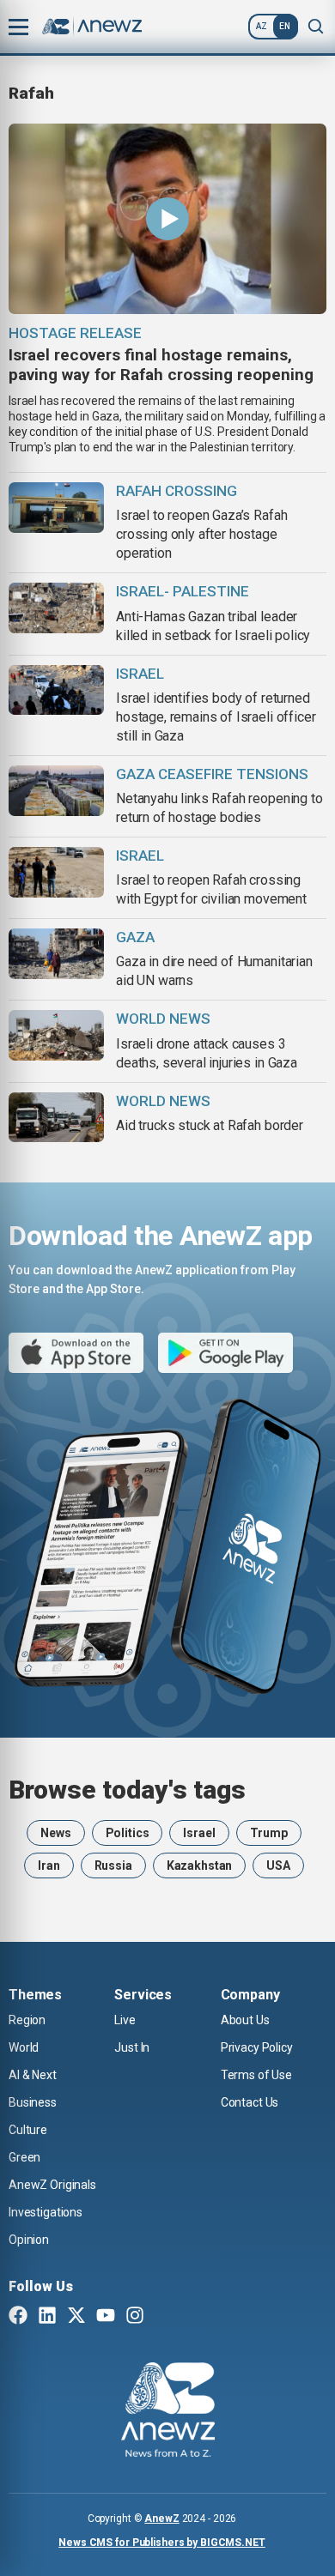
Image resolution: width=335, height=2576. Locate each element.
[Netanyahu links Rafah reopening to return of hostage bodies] (56, 791)
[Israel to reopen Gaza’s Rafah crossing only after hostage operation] (56, 508)
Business (33, 2102)
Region (27, 2020)
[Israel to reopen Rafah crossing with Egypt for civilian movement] (56, 872)
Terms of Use (256, 2075)
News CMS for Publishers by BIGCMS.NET (162, 2543)
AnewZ (161, 2519)
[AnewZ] (168, 2412)
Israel (199, 1833)
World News (163, 1019)
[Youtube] (106, 2317)
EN (285, 26)
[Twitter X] (76, 2317)
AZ (262, 26)
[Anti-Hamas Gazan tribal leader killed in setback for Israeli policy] (56, 608)
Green (24, 2157)
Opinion (29, 2240)
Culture (28, 2130)
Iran (49, 1865)
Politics (128, 1833)
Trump (269, 1833)
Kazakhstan (200, 1865)
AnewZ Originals (52, 2185)
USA (278, 1865)
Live (125, 2020)
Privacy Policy (257, 2047)
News (55, 1833)
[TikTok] (164, 2317)
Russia (113, 1865)
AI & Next (33, 2075)
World (24, 2047)
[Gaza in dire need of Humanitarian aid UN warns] (56, 954)
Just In (132, 2047)
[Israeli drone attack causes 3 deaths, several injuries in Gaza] (56, 1035)
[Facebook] (18, 2317)
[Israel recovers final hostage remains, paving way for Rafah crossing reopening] (167, 219)
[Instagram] (135, 2317)
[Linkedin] (47, 2317)
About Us (245, 2020)
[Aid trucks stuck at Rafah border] (56, 1118)
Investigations (46, 2212)
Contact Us (250, 2102)
